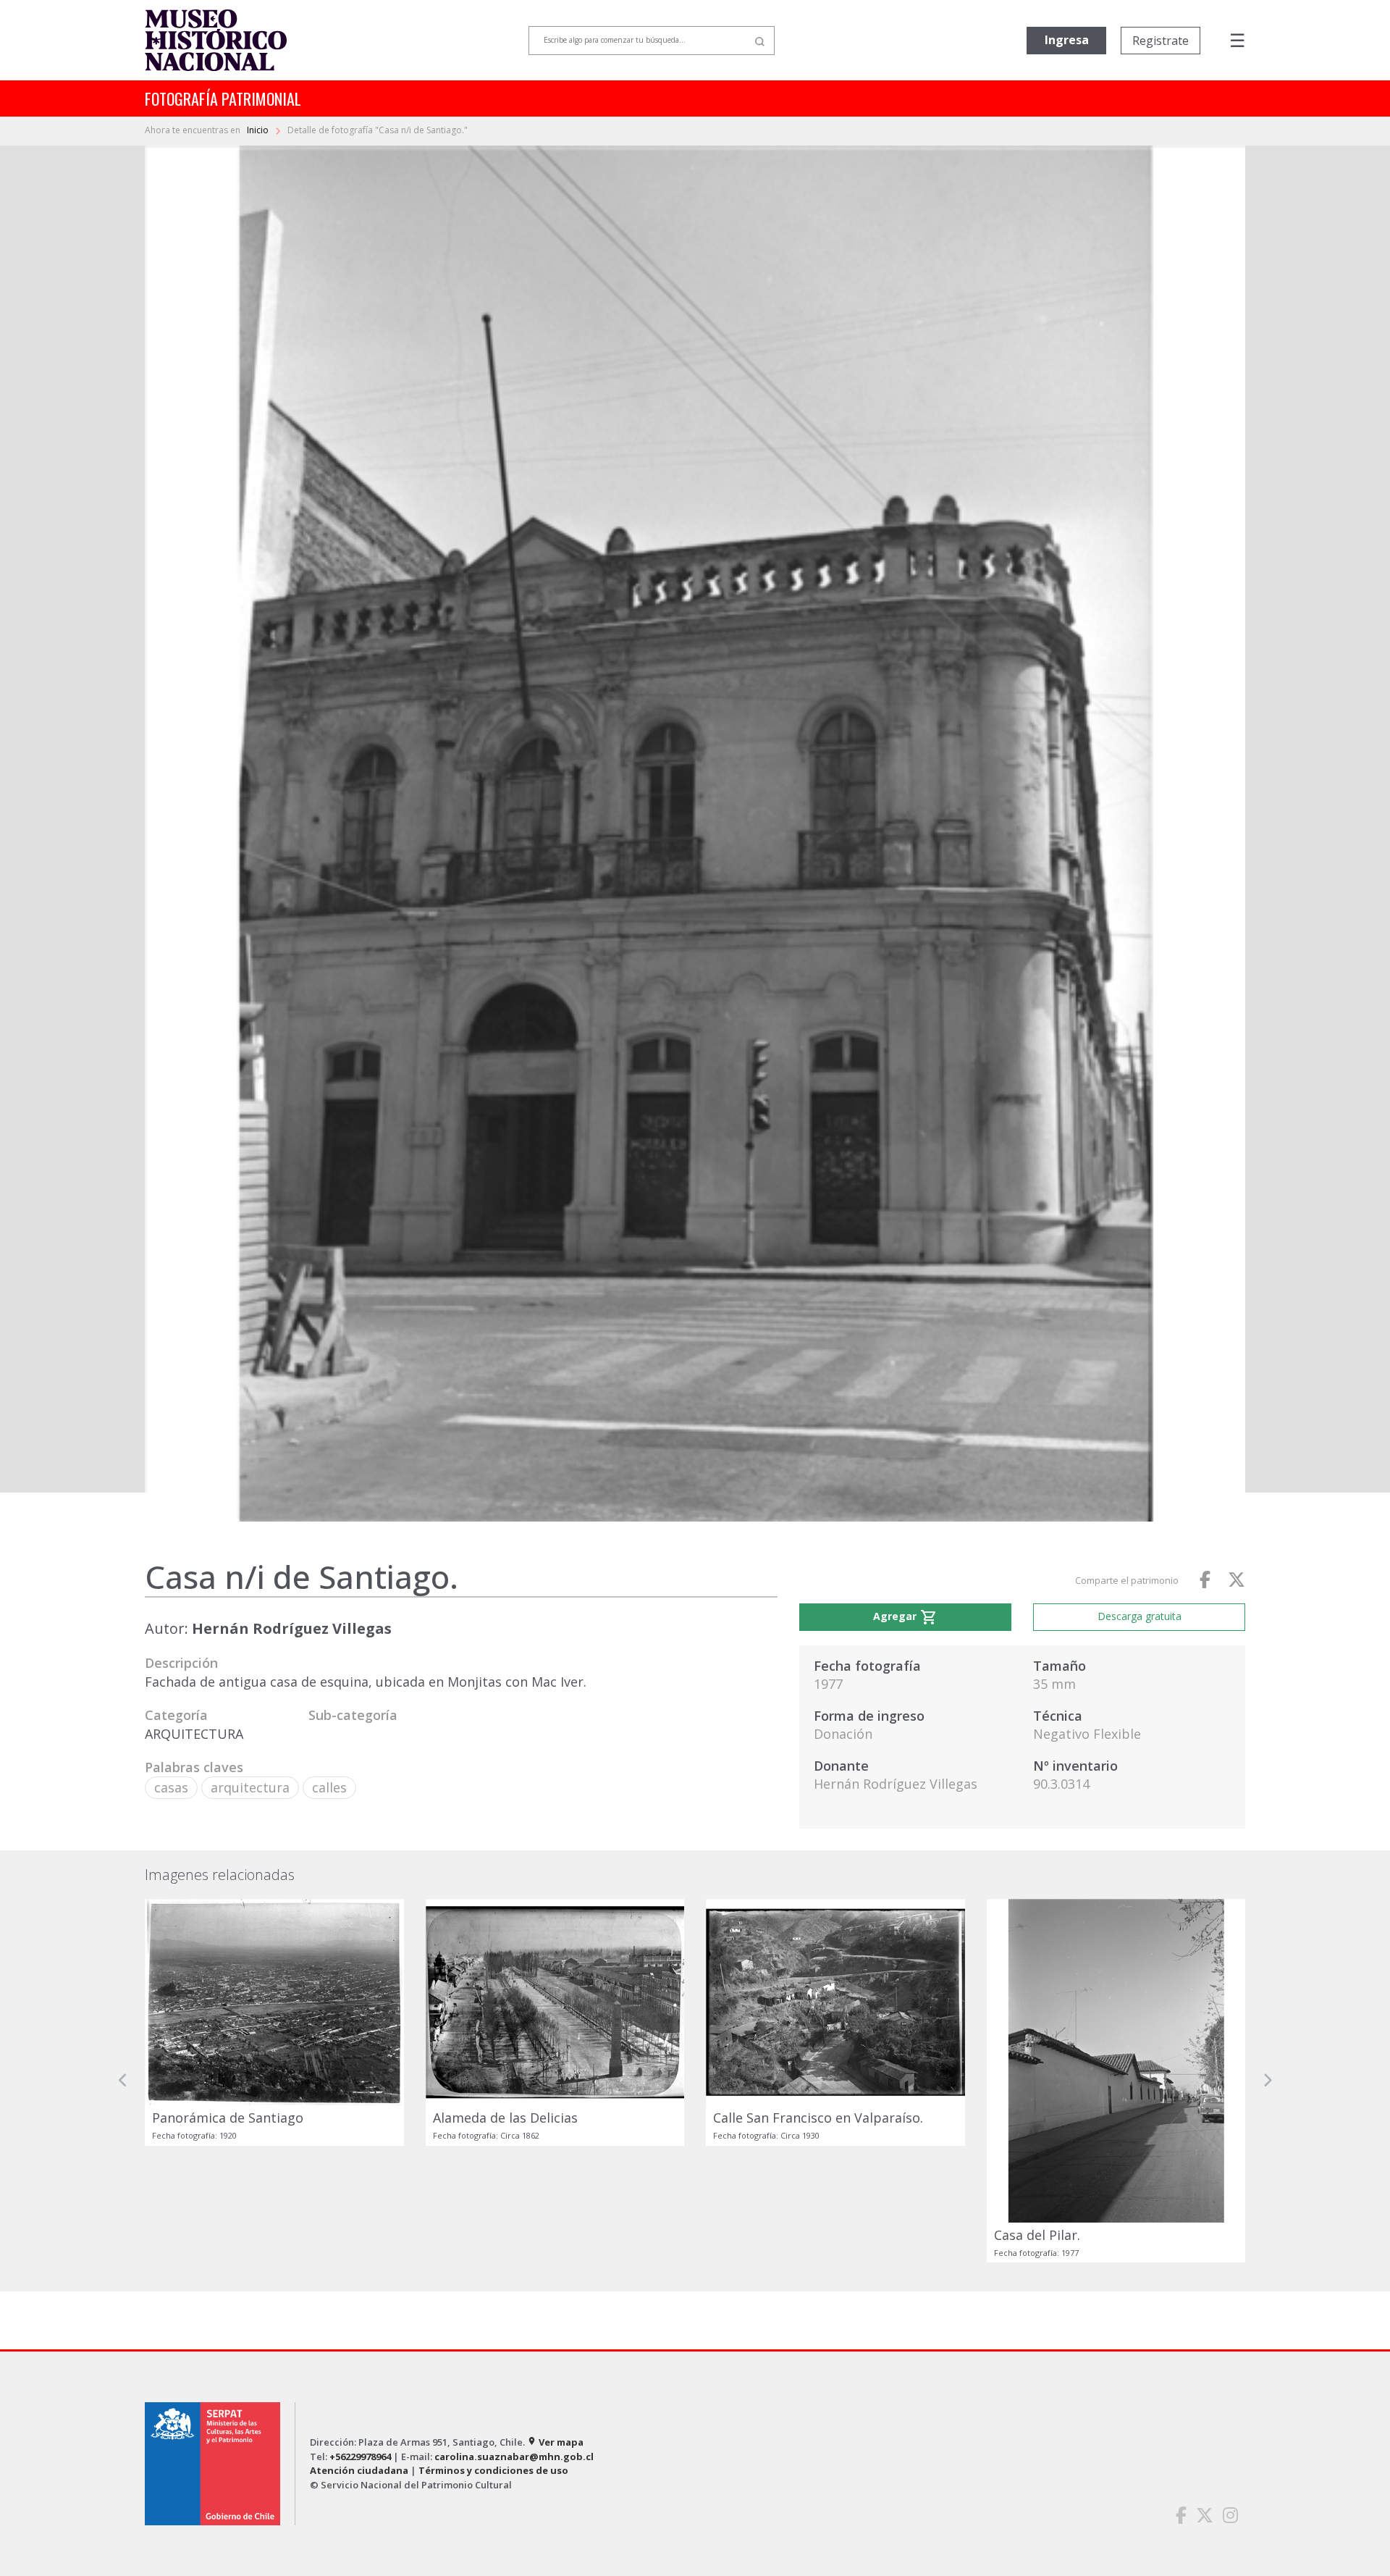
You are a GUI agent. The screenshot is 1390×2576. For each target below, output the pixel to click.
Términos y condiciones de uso (493, 2470)
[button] (123, 2081)
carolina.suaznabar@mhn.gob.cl (514, 2457)
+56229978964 (360, 2457)
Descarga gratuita (1140, 1616)
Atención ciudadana (359, 2470)
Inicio (259, 130)
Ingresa (1067, 40)
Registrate (1161, 41)
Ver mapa (555, 2442)
